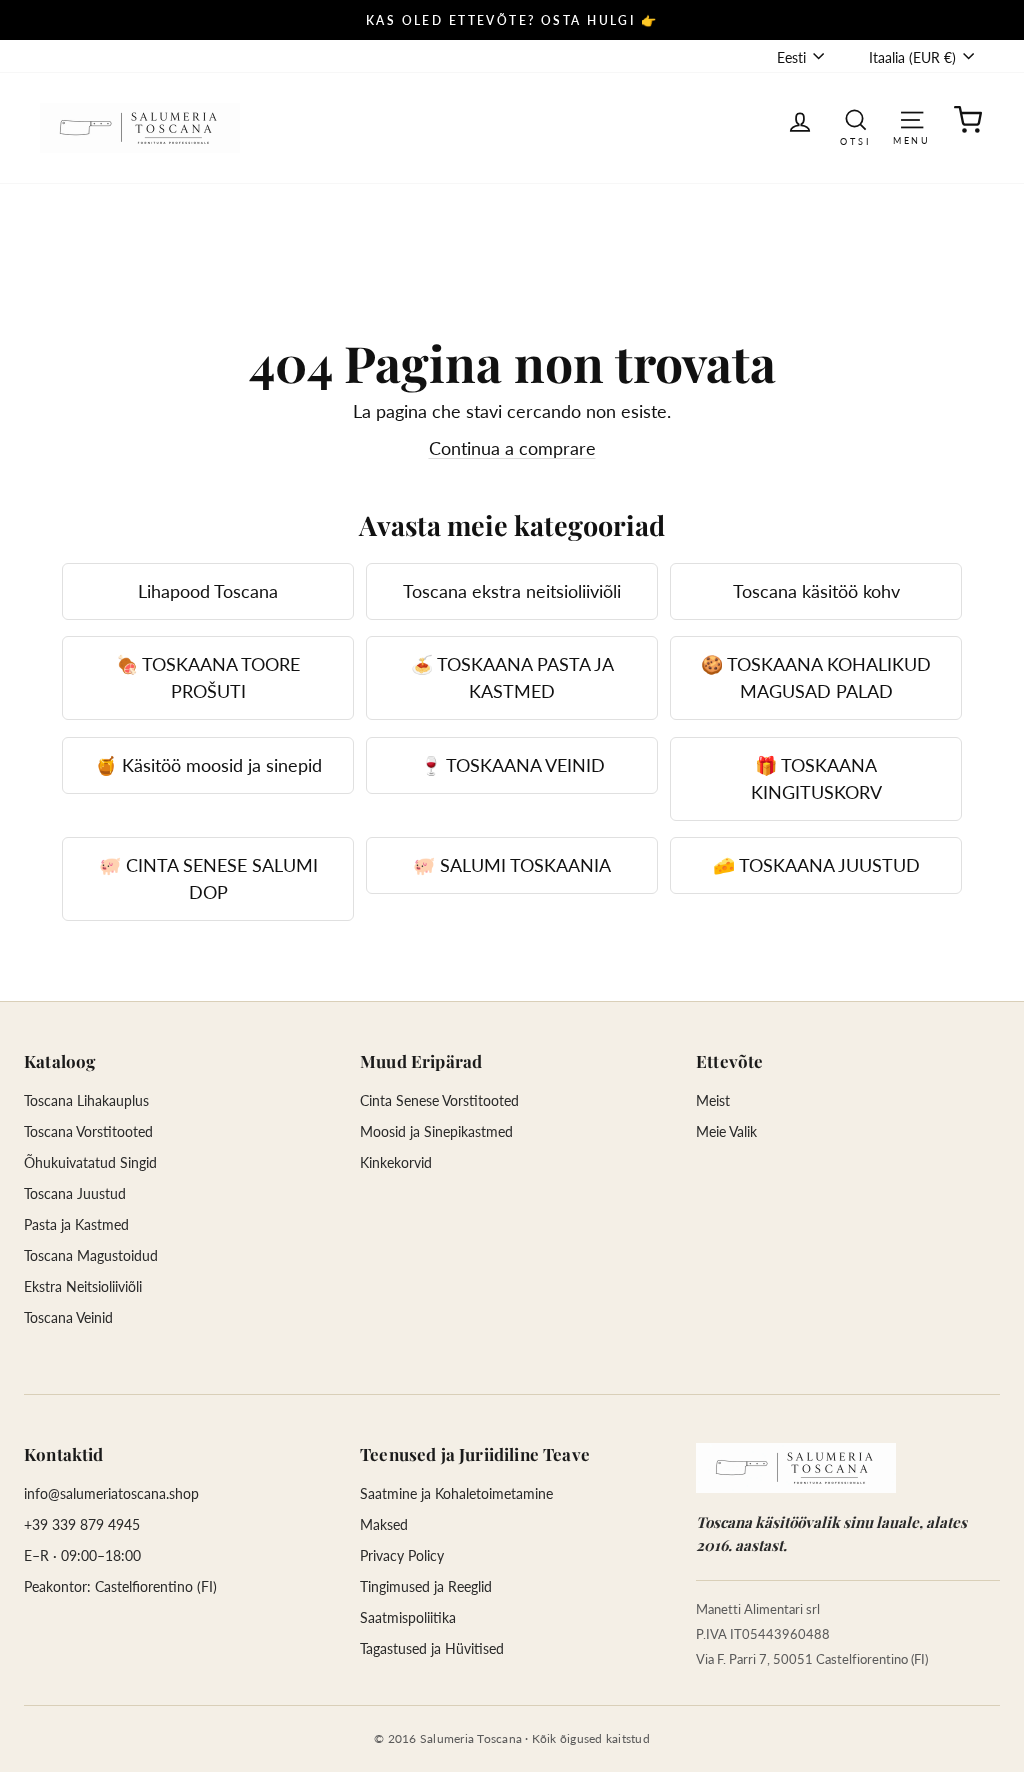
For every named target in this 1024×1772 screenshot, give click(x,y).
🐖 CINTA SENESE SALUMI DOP (208, 878)
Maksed (384, 1524)
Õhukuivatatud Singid (90, 1162)
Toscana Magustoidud (91, 1255)
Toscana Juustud (75, 1193)
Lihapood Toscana (208, 591)
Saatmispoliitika (408, 1617)
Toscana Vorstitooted (88, 1131)
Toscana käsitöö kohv (816, 591)
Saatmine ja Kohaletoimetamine (456, 1493)
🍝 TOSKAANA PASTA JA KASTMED (512, 677)
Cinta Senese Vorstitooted (439, 1100)
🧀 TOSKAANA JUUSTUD (816, 865)
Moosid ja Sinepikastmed (436, 1131)
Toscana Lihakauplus (86, 1100)
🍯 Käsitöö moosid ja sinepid (208, 765)
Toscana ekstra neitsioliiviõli (512, 591)
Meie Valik (726, 1131)
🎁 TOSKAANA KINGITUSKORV (816, 778)
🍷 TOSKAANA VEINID (512, 765)
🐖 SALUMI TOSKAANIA (512, 865)
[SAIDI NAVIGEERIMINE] (912, 118)
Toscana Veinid (68, 1317)
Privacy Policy (402, 1555)
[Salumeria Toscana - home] (796, 1468)
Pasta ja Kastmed (76, 1224)
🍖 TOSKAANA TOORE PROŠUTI (208, 677)
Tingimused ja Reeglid (426, 1586)
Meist (713, 1100)
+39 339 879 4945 (82, 1524)
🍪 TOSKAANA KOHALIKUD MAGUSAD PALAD (816, 677)
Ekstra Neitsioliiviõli (83, 1286)
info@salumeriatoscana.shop (111, 1493)
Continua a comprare (512, 448)
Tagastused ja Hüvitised (432, 1648)
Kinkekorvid (396, 1162)
